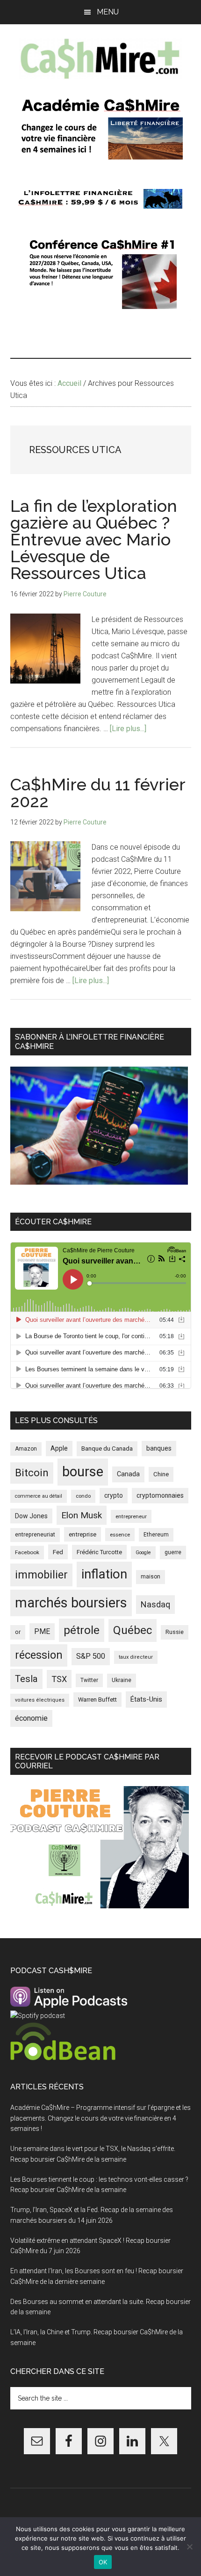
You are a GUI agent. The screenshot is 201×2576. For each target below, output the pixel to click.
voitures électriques (40, 1700)
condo (83, 1496)
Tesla (26, 1679)
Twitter (89, 1680)
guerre (173, 1552)
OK (103, 2562)
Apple (59, 1449)
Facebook (27, 1552)
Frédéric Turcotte (99, 1552)
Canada (128, 1474)
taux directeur (136, 1657)
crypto (114, 1495)
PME (42, 1631)
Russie (175, 1632)
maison (151, 1577)
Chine (161, 1474)
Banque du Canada (107, 1448)
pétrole (82, 1630)
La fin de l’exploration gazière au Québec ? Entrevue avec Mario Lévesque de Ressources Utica (94, 539)
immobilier (41, 1575)
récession (39, 1655)
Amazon (26, 1449)
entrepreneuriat (35, 1535)
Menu (108, 12)
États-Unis (146, 1699)
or (18, 1632)
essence (120, 1535)
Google (143, 1553)
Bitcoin (32, 1473)
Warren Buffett (97, 1700)
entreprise (83, 1534)
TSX (59, 1679)
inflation (104, 1574)
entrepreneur (131, 1516)
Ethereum (156, 1535)
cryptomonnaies (160, 1495)
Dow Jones (31, 1516)
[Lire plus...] (128, 729)
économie (31, 1718)
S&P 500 (91, 1656)
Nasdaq (155, 1604)
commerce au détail (39, 1496)
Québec (133, 1630)
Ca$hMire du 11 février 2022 (98, 793)
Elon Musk (82, 1515)
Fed (58, 1552)
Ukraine (122, 1680)
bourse (83, 1472)
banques (159, 1448)
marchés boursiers (71, 1603)
